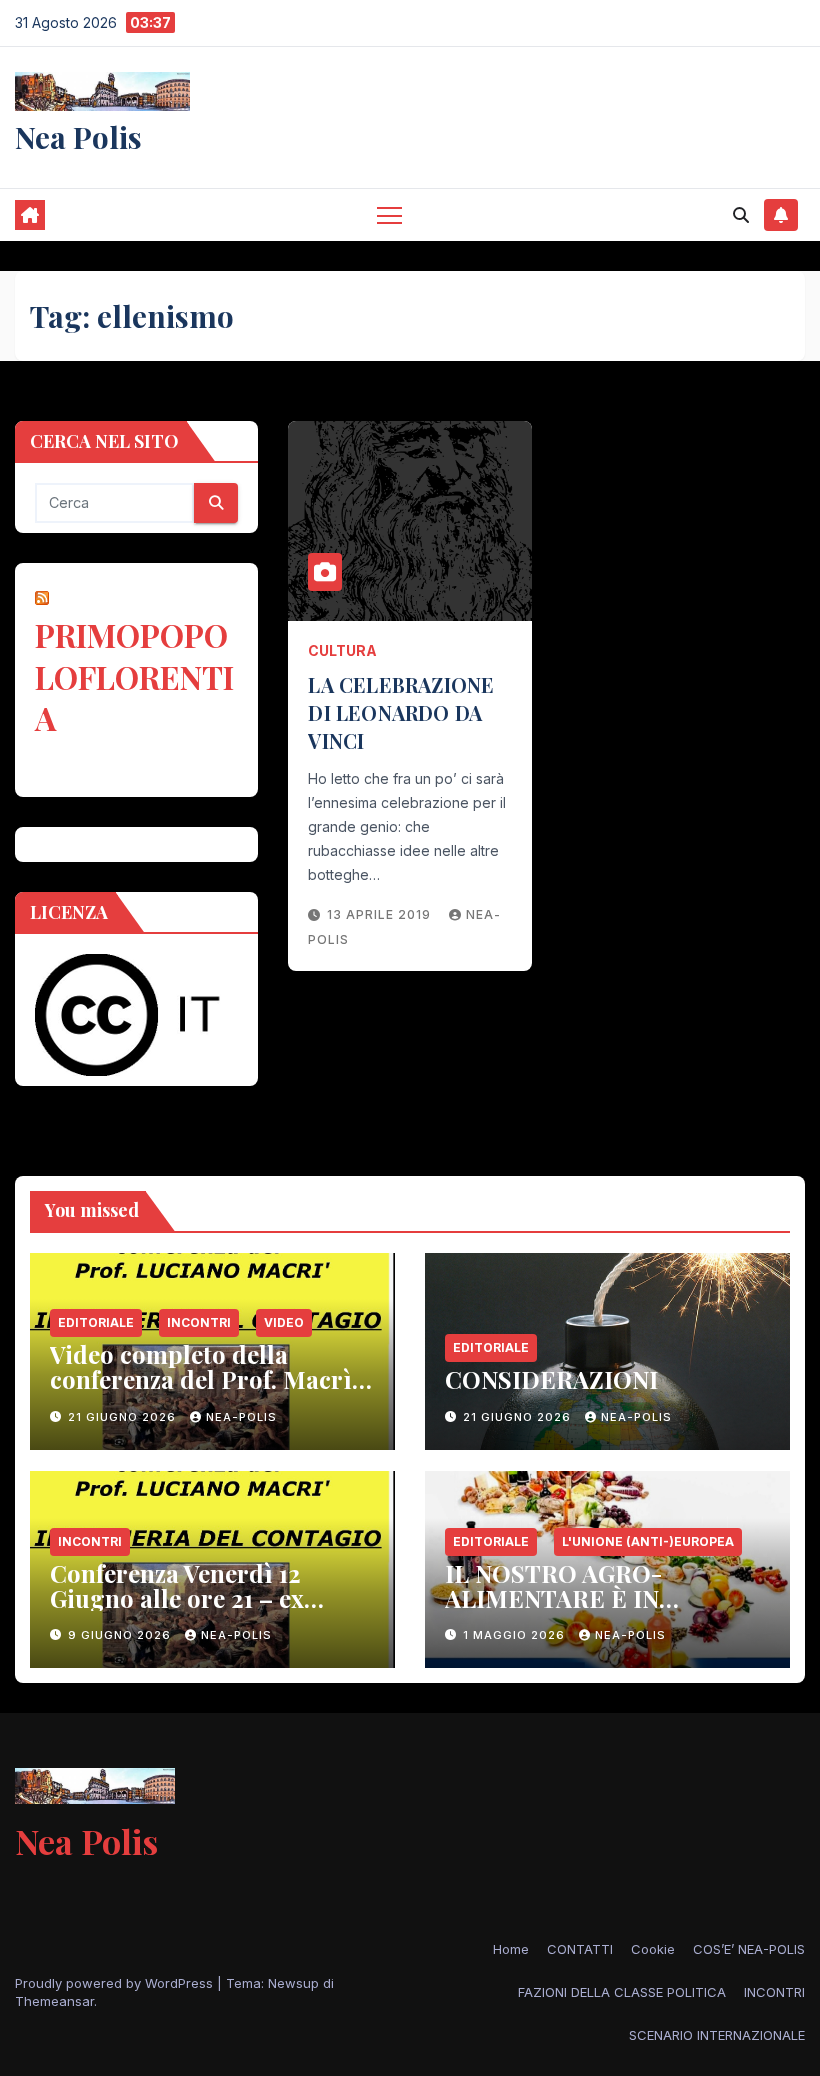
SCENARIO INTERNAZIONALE (717, 2035)
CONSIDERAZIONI (551, 1379)
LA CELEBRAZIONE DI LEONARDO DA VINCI (401, 712)
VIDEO (284, 1322)
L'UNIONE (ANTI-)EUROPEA (648, 1541)
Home (511, 1949)
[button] (741, 215)
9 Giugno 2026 (121, 1635)
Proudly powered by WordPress (116, 1983)
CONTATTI (580, 1949)
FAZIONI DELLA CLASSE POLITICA (622, 1992)
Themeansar (54, 2001)
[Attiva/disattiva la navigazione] (389, 214)
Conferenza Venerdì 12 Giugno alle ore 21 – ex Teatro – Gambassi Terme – (204, 1598)
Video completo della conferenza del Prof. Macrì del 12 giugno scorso (201, 1379)
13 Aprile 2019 (381, 914)
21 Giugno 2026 (124, 1417)
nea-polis (241, 1417)
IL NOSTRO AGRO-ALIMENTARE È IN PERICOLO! (553, 1598)
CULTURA (342, 650)
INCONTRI (199, 1322)
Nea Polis (78, 137)
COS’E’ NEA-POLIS (749, 1949)
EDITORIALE (96, 1322)
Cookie (653, 1949)
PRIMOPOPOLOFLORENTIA (134, 676)
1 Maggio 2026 (516, 1635)
